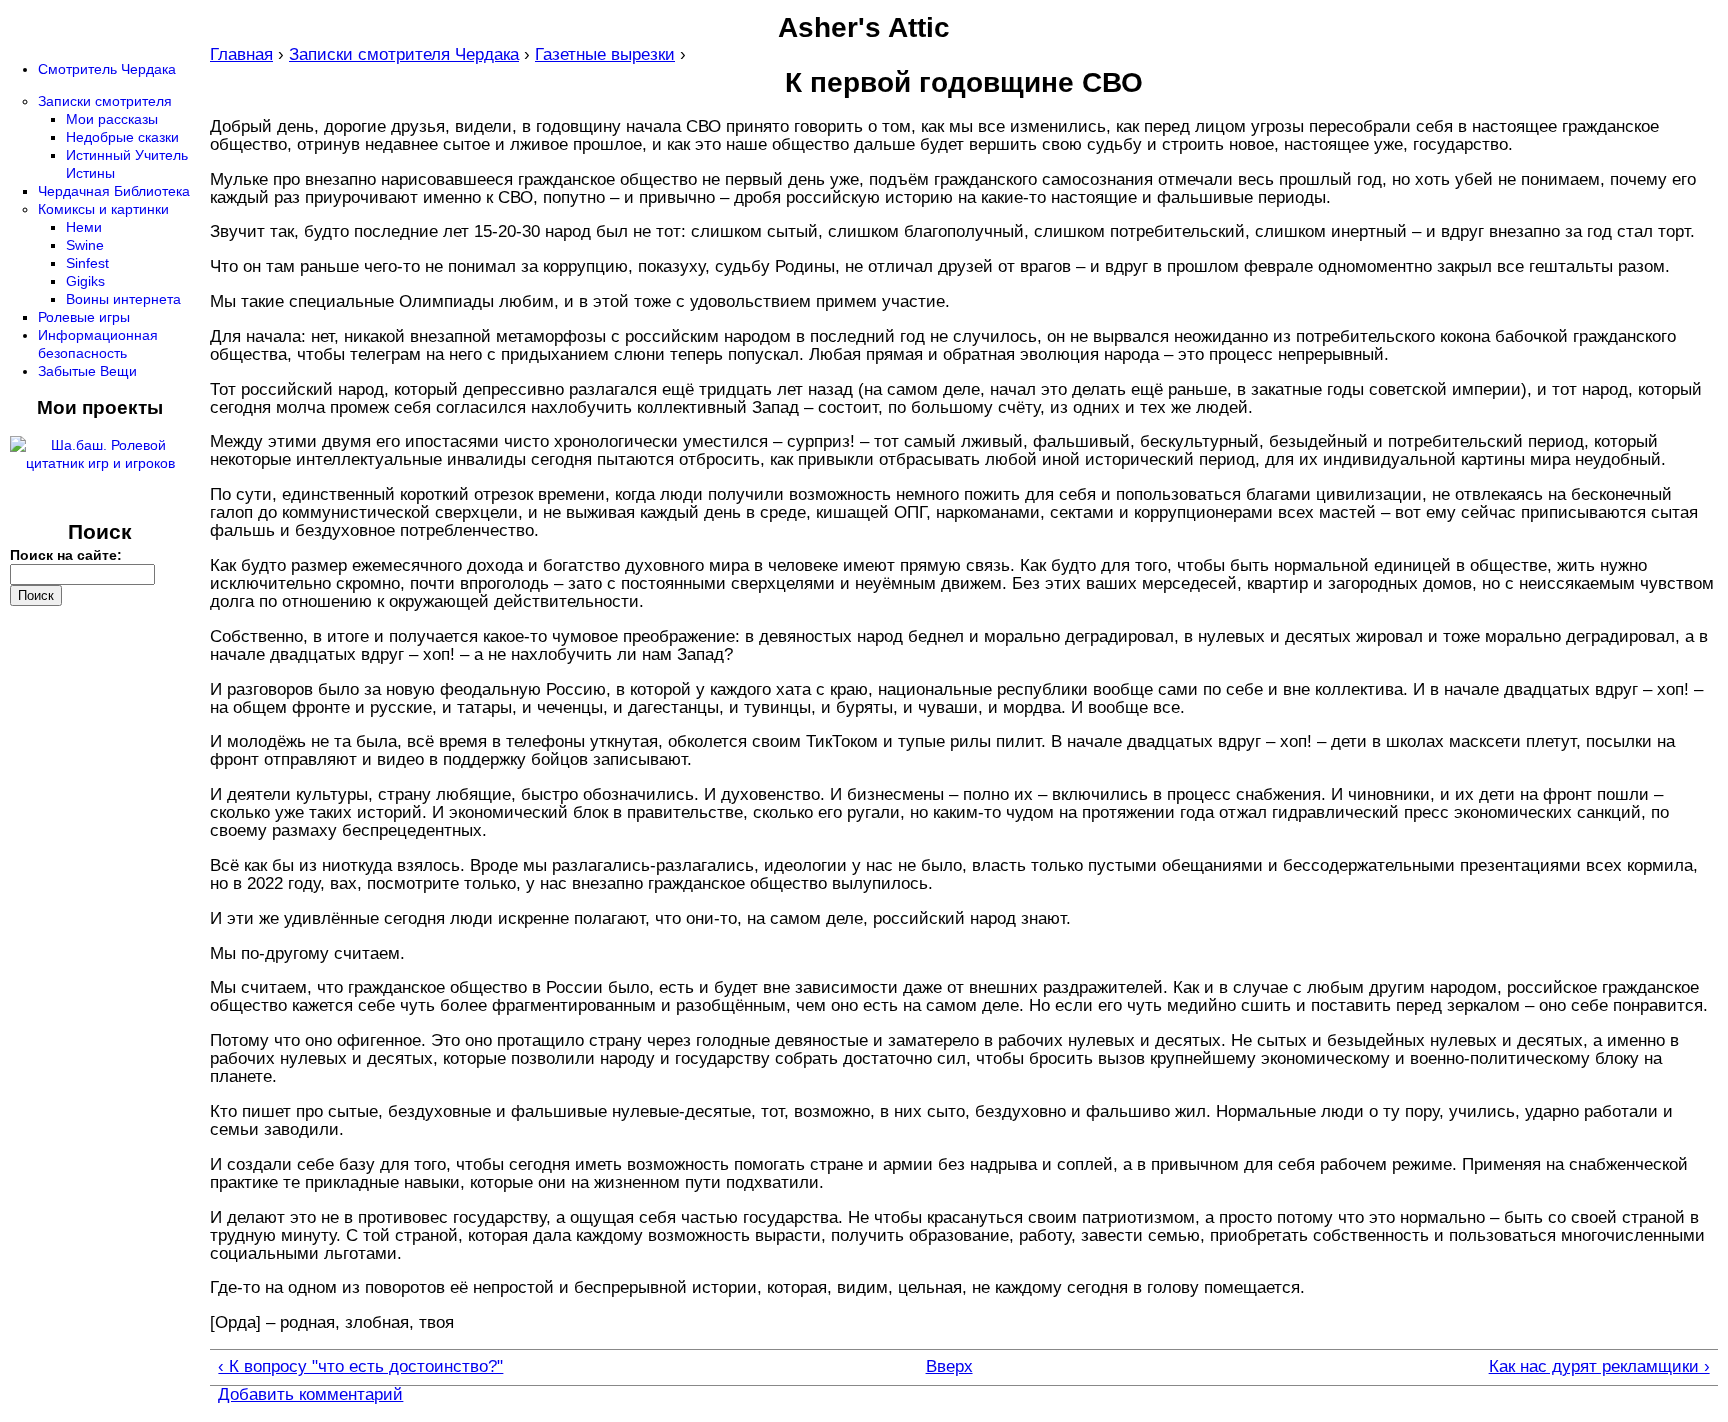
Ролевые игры (84, 317)
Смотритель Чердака (107, 69)
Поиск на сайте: (66, 555)
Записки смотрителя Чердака (404, 54)
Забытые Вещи (87, 371)
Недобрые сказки (122, 137)
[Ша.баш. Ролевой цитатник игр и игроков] (100, 463)
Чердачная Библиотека (114, 191)
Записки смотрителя (105, 101)
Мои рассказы (112, 119)
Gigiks (85, 281)
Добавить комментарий (310, 1394)
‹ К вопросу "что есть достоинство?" (360, 1367)
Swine (85, 245)
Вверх (949, 1367)
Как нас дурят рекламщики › (1599, 1367)
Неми (84, 227)
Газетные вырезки (605, 54)
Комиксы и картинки (103, 209)
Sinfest (87, 263)
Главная (241, 54)
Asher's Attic (864, 27)
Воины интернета (123, 299)
